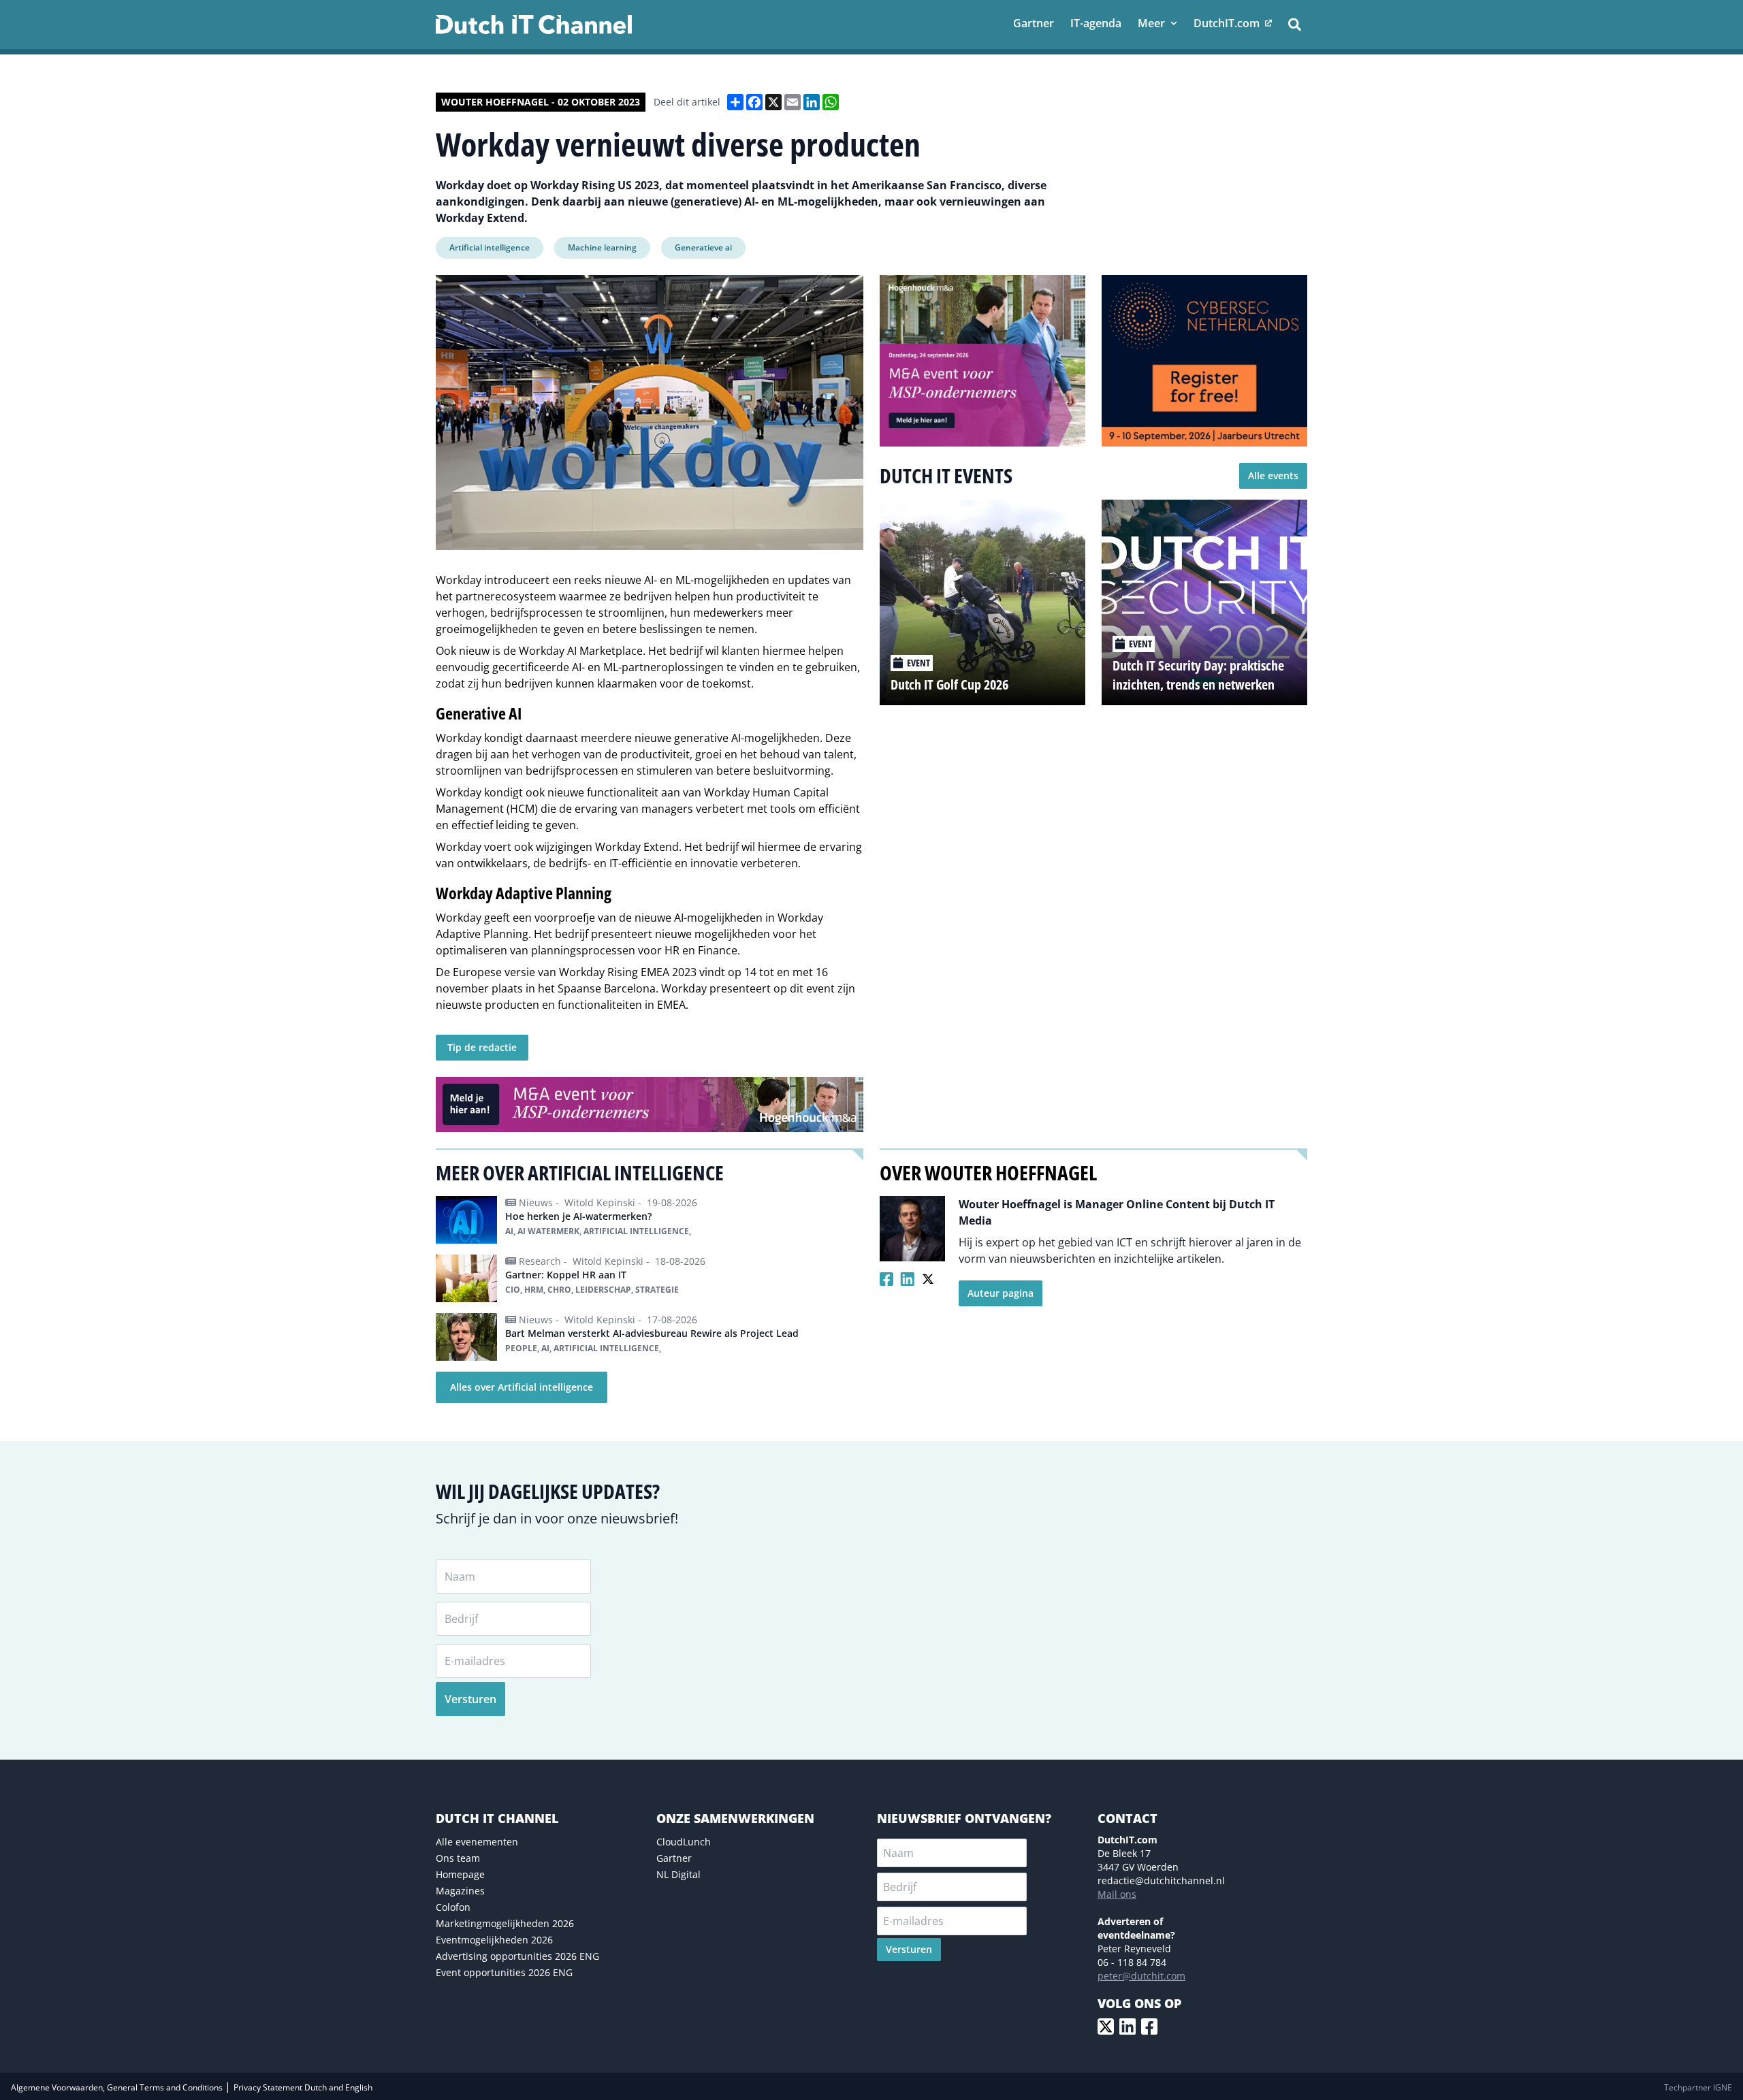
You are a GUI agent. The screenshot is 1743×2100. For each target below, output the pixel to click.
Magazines (460, 1891)
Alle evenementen (477, 1842)
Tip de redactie (482, 1047)
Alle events (1273, 475)
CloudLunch (684, 1842)
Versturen (470, 1699)
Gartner (674, 1858)
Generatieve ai (703, 247)
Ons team (458, 1858)
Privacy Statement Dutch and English (303, 2087)
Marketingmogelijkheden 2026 (505, 1923)
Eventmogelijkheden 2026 (494, 1940)
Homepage (460, 1874)
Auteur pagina (1001, 1293)
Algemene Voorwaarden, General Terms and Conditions (118, 2087)
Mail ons (1117, 1894)
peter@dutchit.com (1141, 1976)
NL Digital (678, 1874)
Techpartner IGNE (1698, 2087)
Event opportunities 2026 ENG (504, 1972)
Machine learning (602, 247)
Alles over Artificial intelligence (522, 1387)
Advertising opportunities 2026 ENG (517, 1956)
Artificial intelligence (490, 247)
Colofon (453, 1907)
